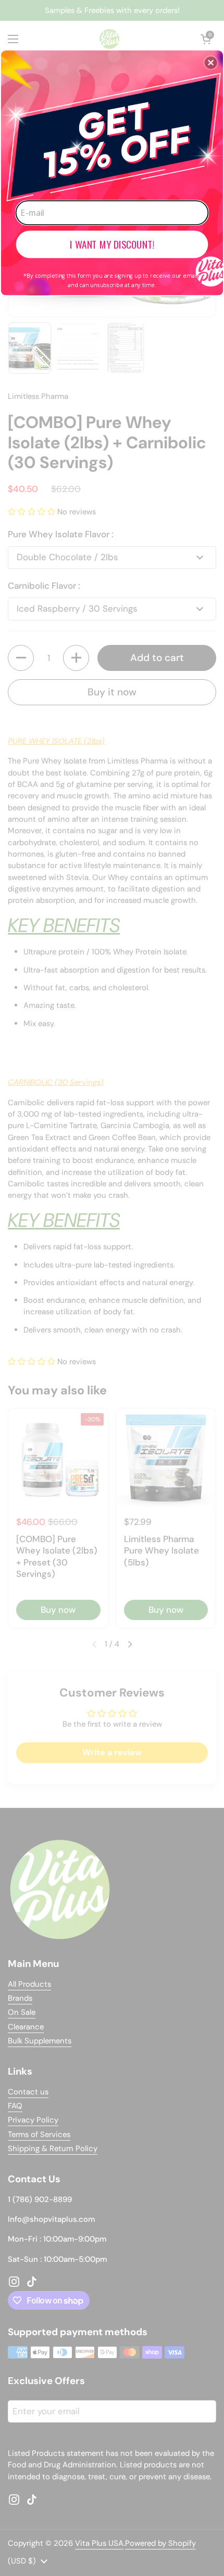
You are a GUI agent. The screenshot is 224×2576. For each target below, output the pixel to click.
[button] (211, 62)
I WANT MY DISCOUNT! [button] (112, 244)
